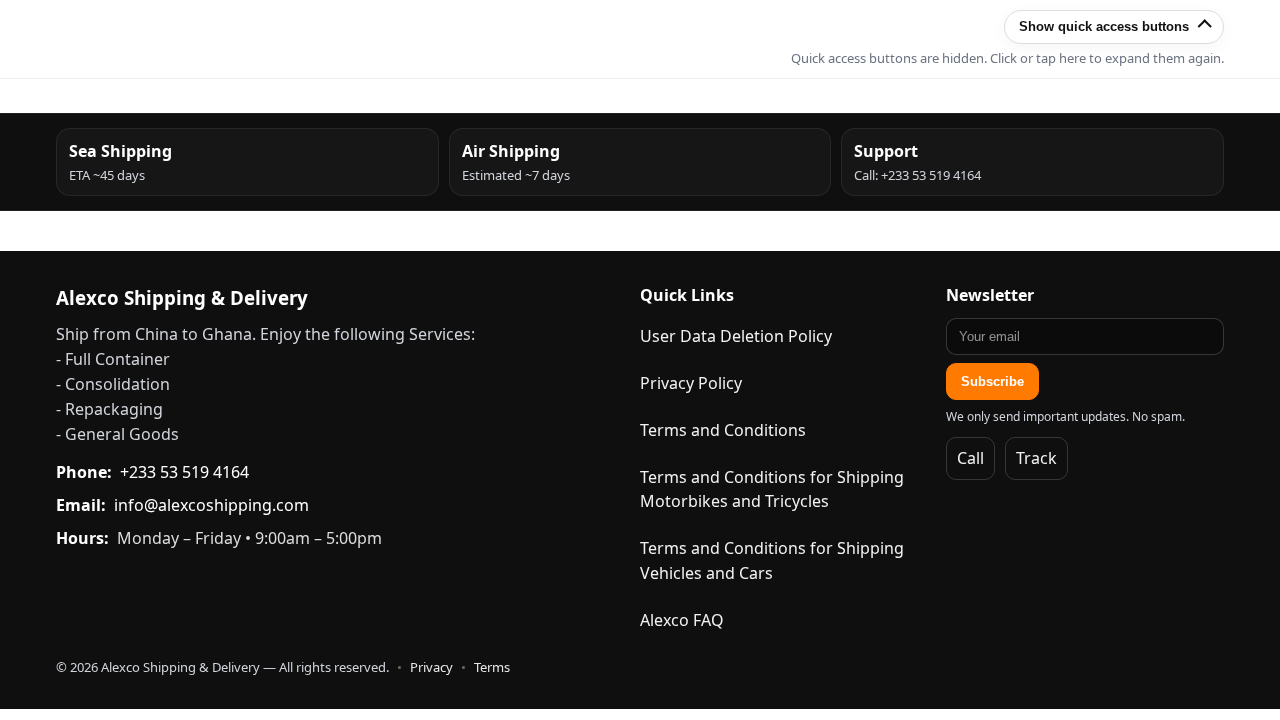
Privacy (431, 667)
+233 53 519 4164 (184, 472)
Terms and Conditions (723, 430)
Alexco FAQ (682, 620)
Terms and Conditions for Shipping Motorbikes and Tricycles (772, 489)
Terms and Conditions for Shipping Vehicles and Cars (772, 560)
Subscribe (992, 381)
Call (970, 458)
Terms (492, 667)
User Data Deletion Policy (736, 336)
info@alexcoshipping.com (211, 505)
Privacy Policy (691, 383)
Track (1036, 458)
